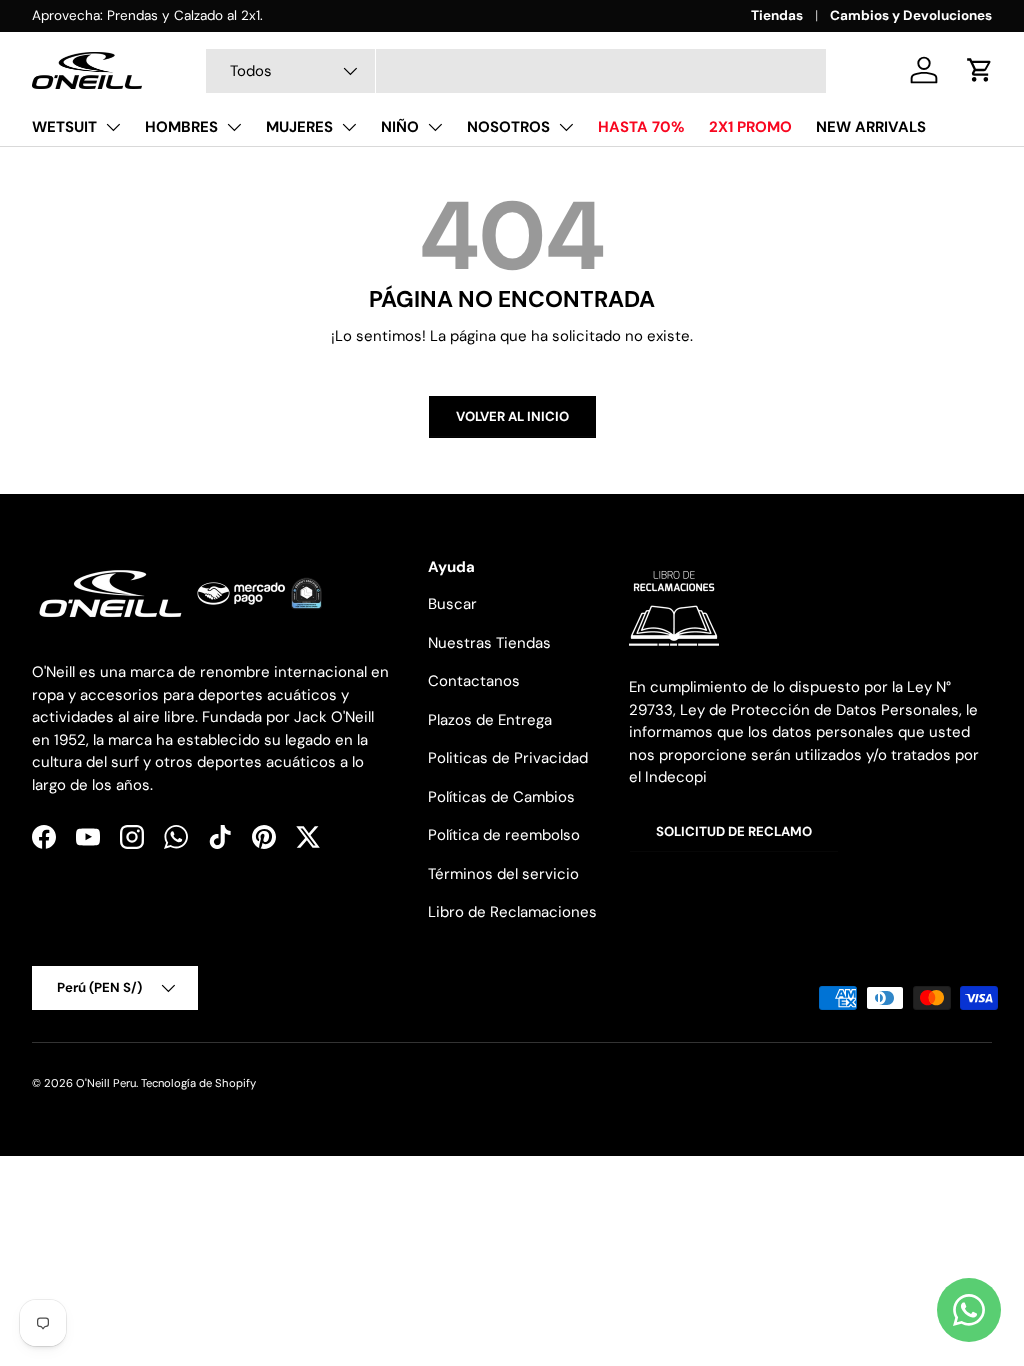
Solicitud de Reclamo (734, 831)
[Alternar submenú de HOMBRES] (234, 127)
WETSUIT (64, 127)
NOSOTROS (508, 127)
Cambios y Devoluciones (911, 15)
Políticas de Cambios (501, 797)
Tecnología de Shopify (198, 1083)
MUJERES (299, 127)
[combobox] (516, 71)
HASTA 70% (641, 127)
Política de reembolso (504, 835)
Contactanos (474, 681)
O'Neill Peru (106, 1083)
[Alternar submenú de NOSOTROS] (566, 127)
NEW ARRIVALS (871, 127)
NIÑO (400, 127)
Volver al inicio (512, 416)
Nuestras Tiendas (489, 643)
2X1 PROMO (750, 127)
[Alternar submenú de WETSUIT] (113, 127)
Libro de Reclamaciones (512, 912)
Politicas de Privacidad (508, 758)
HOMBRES (181, 127)
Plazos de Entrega (490, 720)
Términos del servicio (503, 874)
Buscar (452, 604)
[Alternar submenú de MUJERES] (349, 127)
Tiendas (777, 15)
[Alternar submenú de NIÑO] (435, 127)
